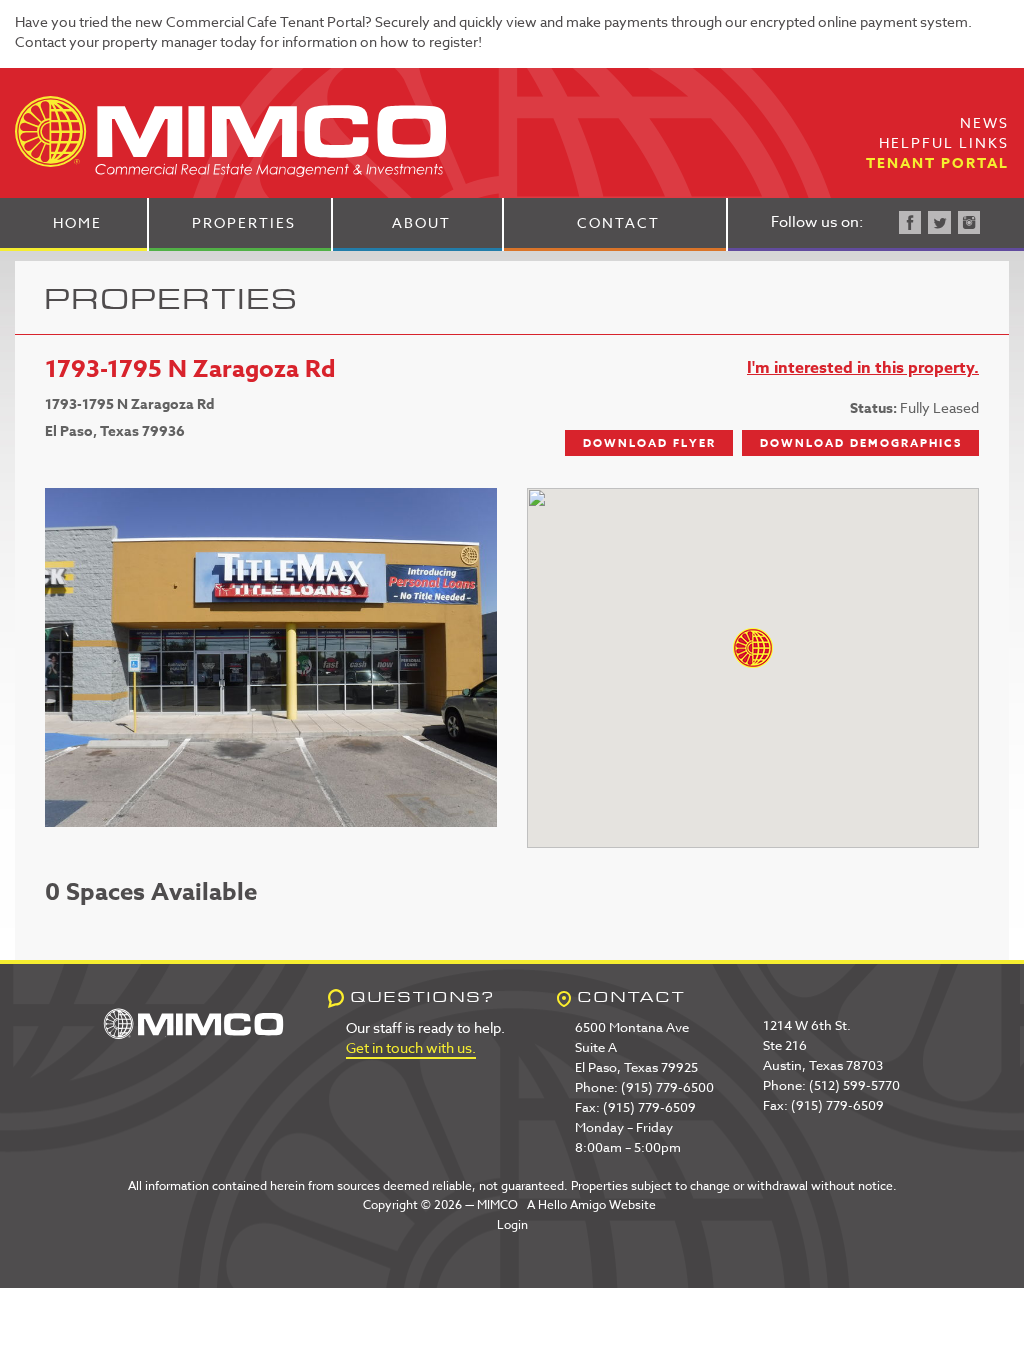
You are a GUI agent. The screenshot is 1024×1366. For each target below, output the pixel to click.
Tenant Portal (937, 163)
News (984, 122)
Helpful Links (944, 142)
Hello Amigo (572, 1204)
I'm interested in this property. (863, 368)
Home (77, 222)
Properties (244, 222)
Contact (618, 222)
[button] (753, 648)
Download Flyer (649, 442)
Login (512, 1224)
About (421, 222)
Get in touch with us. (411, 1047)
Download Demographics (861, 442)
